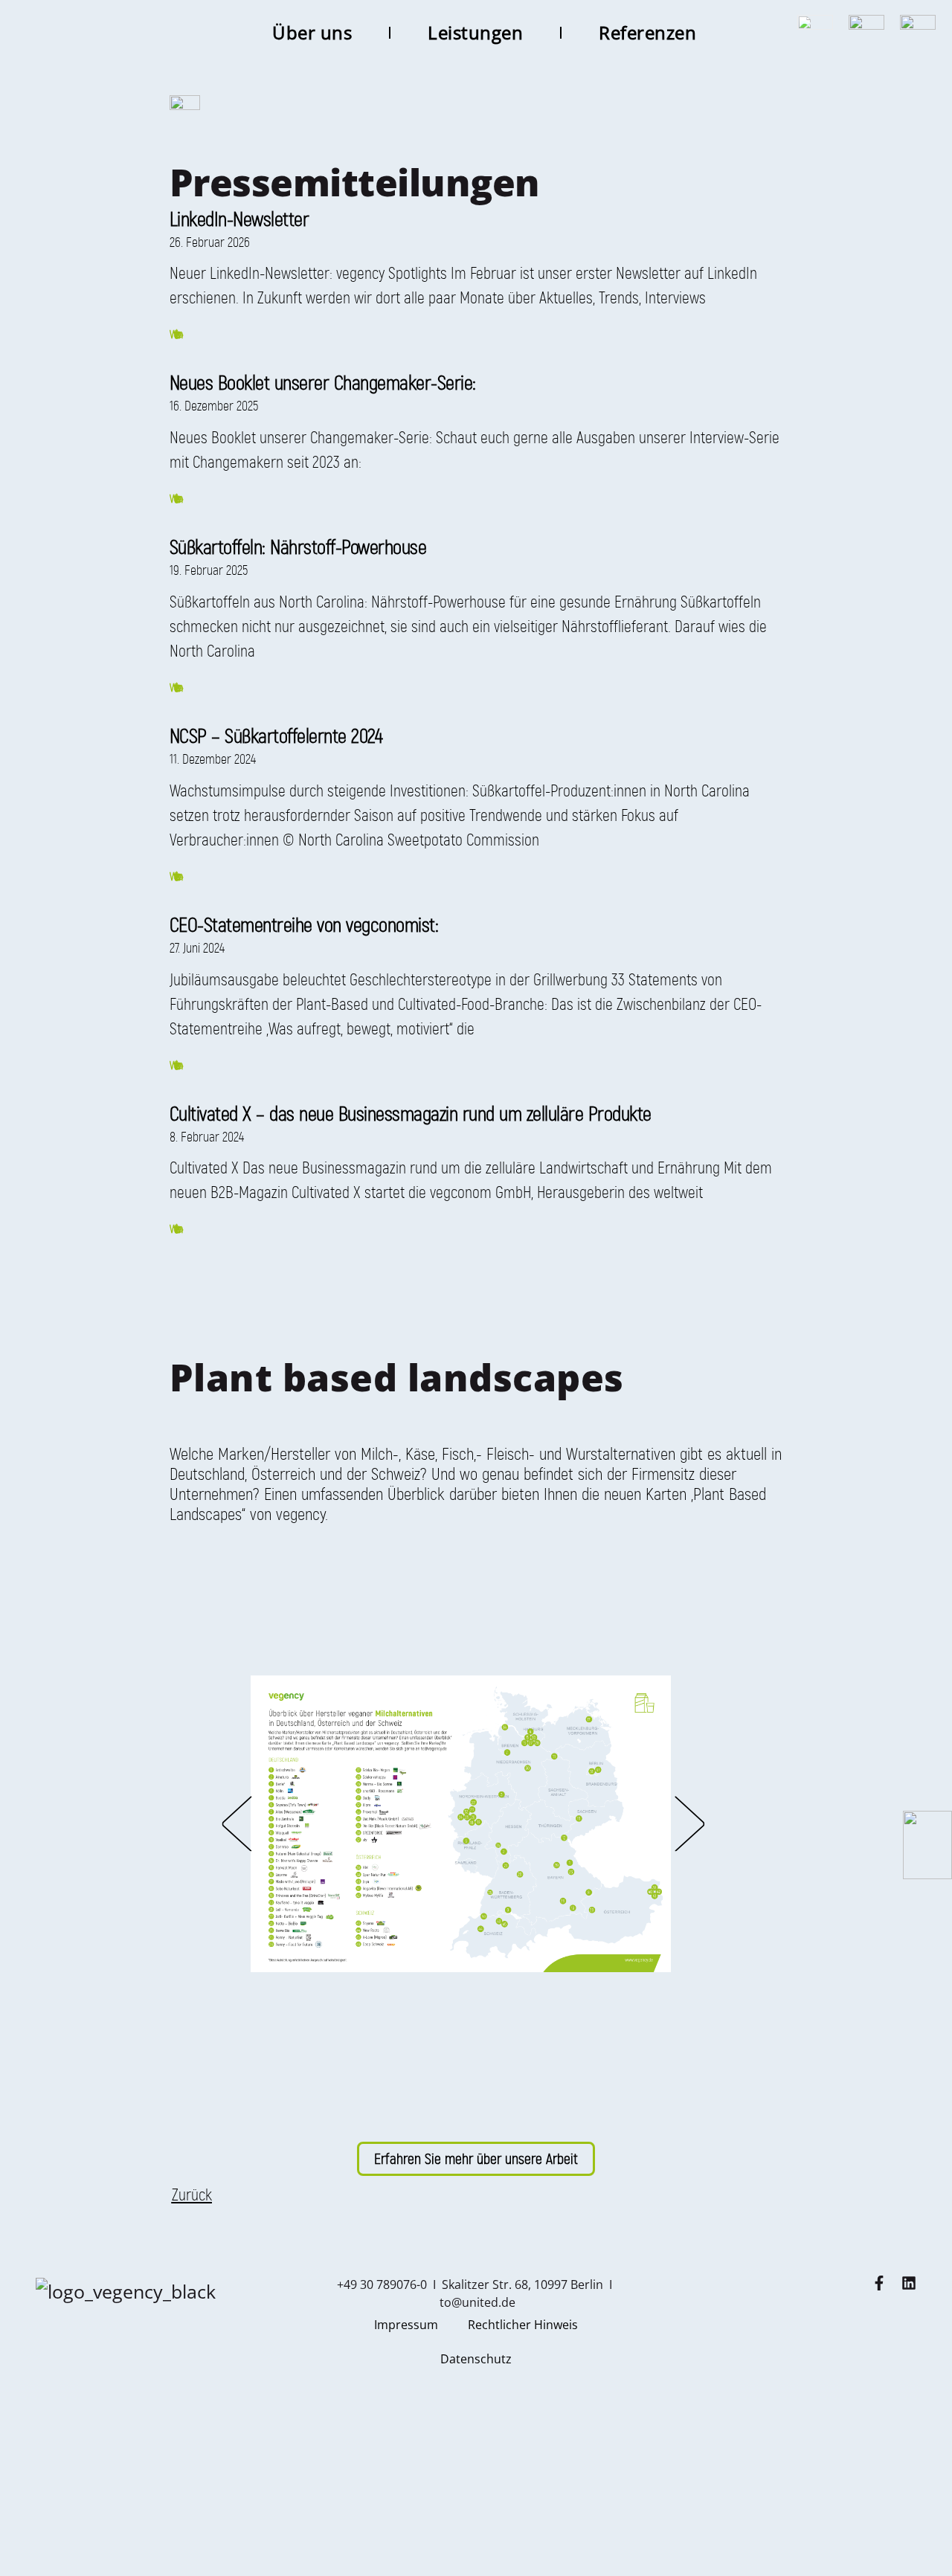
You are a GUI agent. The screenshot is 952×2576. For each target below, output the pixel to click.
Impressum (406, 2325)
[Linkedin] (909, 2283)
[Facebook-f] (879, 2283)
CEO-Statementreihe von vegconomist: (304, 925)
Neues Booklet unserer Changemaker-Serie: (323, 383)
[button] (237, 1824)
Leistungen (475, 32)
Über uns (312, 32)
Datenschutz (476, 2359)
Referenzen (647, 32)
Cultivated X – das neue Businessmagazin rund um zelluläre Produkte (411, 1114)
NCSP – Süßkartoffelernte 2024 (276, 736)
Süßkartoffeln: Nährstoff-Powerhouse (298, 547)
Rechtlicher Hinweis (523, 2325)
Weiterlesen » (175, 334)
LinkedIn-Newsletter (239, 219)
